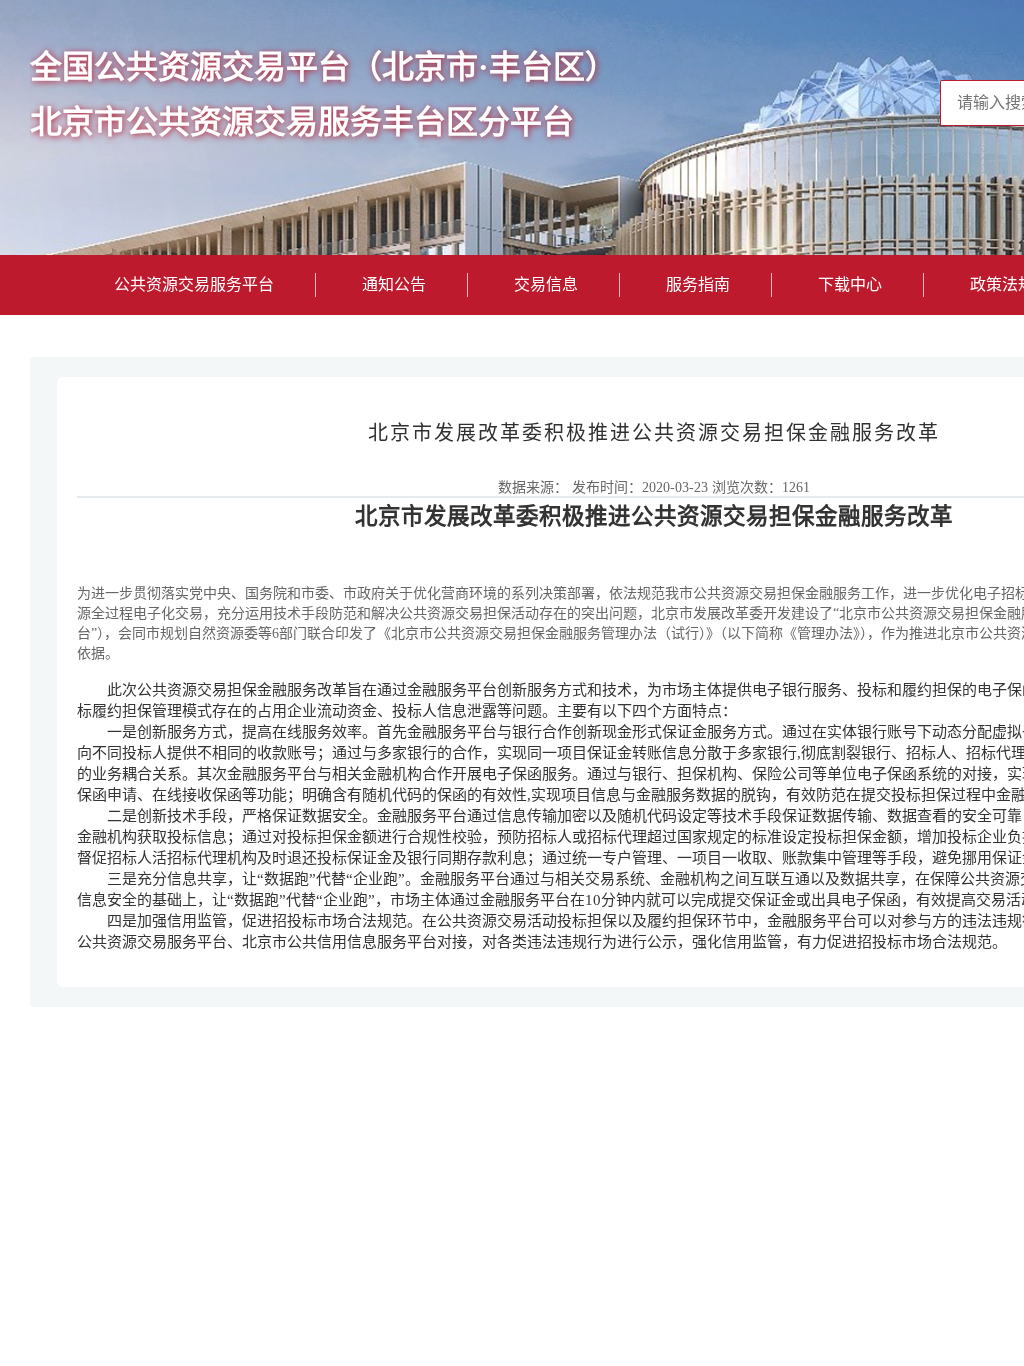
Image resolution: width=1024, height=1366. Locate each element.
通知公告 (394, 284)
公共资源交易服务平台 (194, 284)
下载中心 (850, 284)
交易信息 (546, 284)
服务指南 (698, 284)
